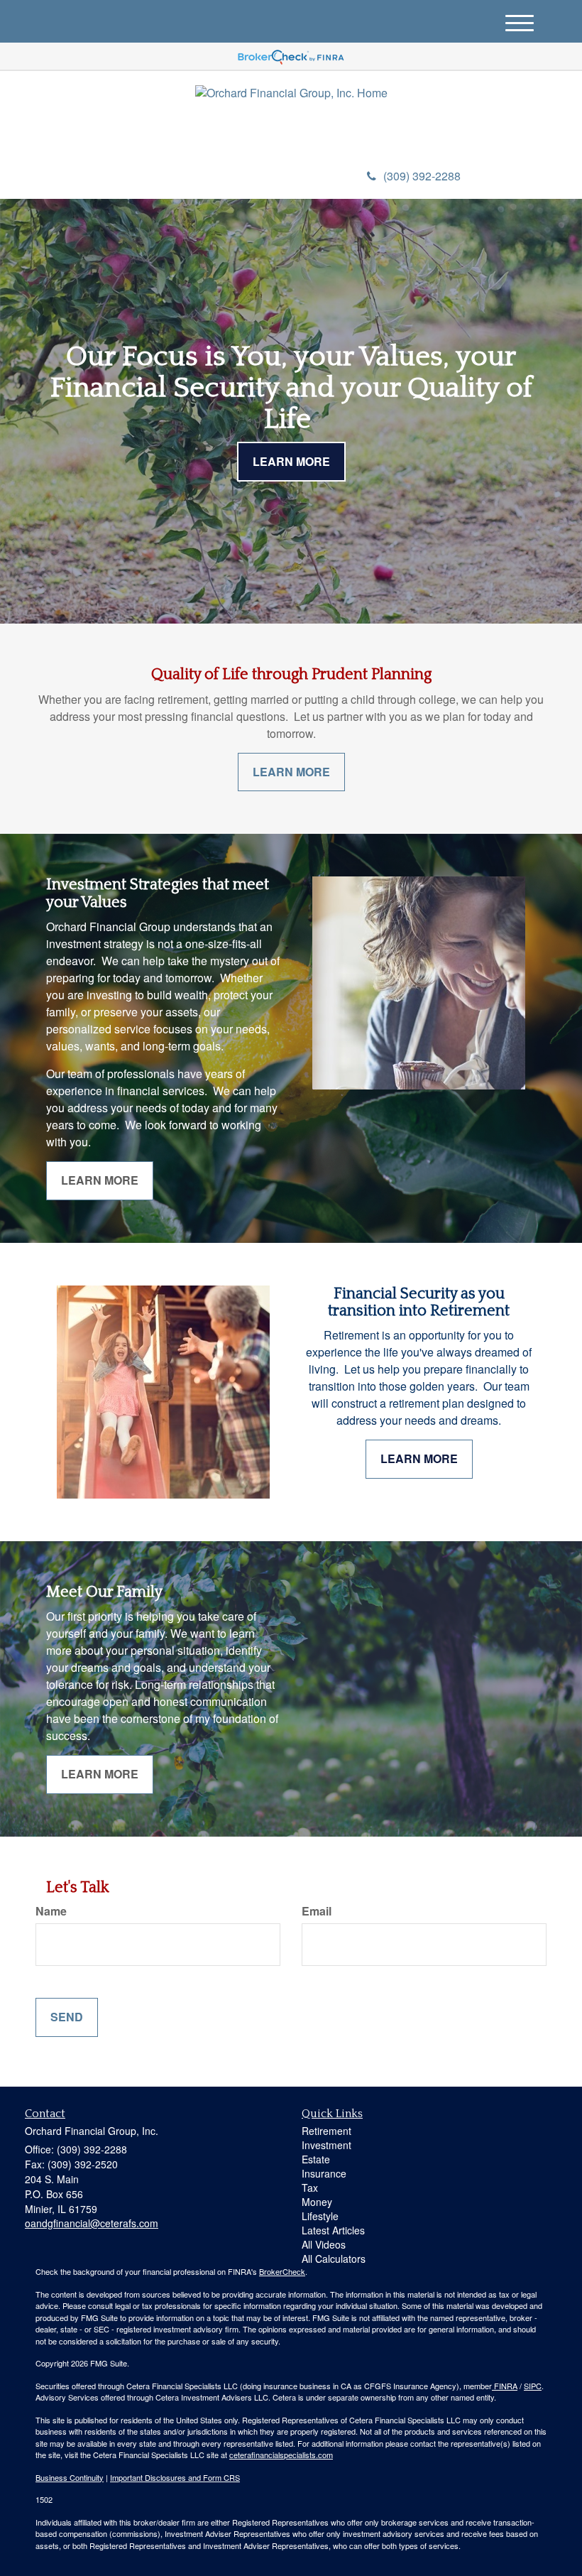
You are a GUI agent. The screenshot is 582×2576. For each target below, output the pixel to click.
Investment (326, 2145)
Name (51, 1911)
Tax (310, 2188)
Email (317, 1911)
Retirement (326, 2131)
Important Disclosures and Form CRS (175, 2477)
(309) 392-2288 (422, 176)
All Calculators (334, 2259)
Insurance (324, 2173)
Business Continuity (70, 2477)
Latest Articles (333, 2230)
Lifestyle (320, 2216)
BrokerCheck (282, 2271)
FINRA (505, 2386)
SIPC (533, 2386)
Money (317, 2202)
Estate (316, 2159)
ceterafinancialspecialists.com (281, 2455)
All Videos (324, 2244)
